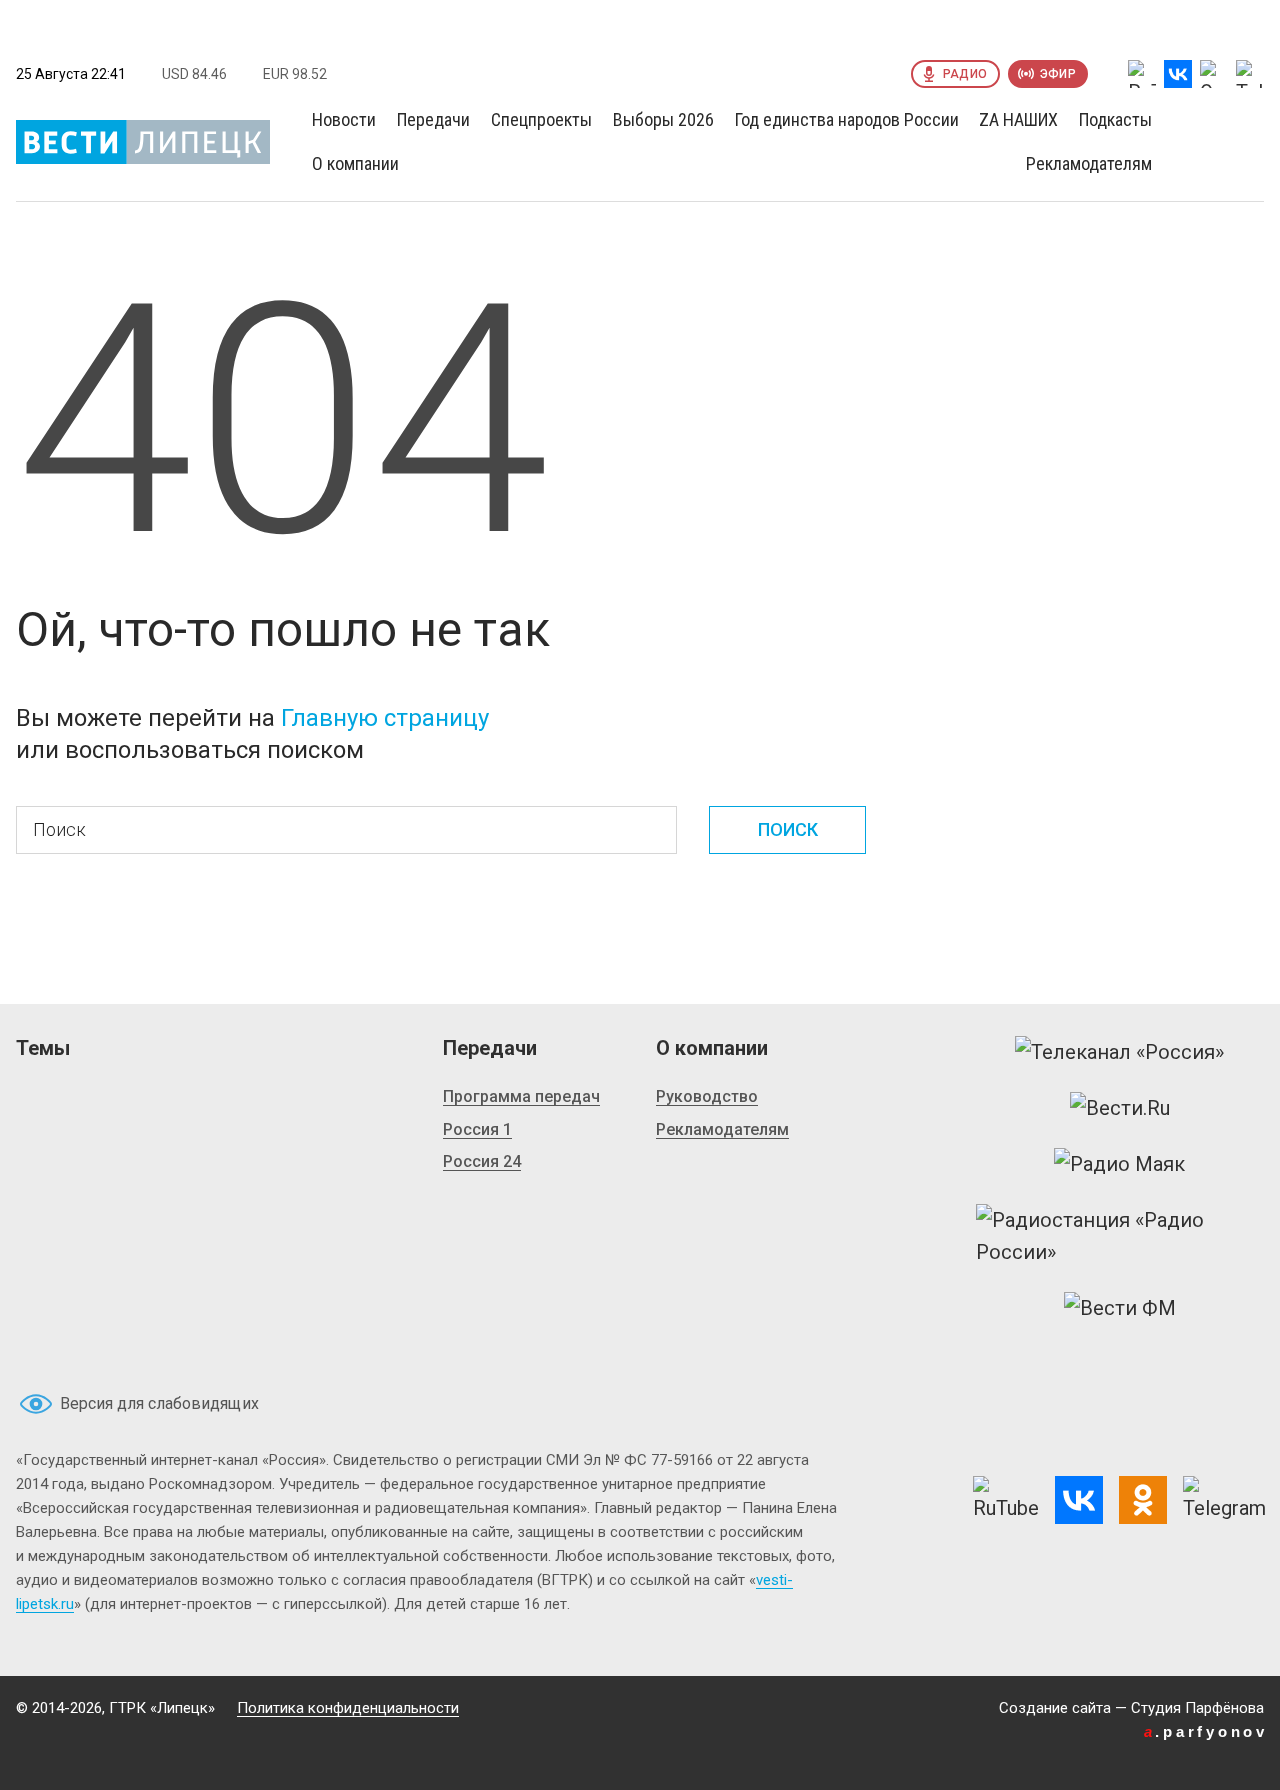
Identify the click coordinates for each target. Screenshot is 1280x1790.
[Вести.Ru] (1120, 1108)
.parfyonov (1206, 1731)
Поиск (788, 829)
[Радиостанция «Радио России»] (1120, 1236)
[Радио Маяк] (1119, 1164)
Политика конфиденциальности (348, 1708)
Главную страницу (385, 718)
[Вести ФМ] (1120, 1308)
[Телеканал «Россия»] (1119, 1052)
